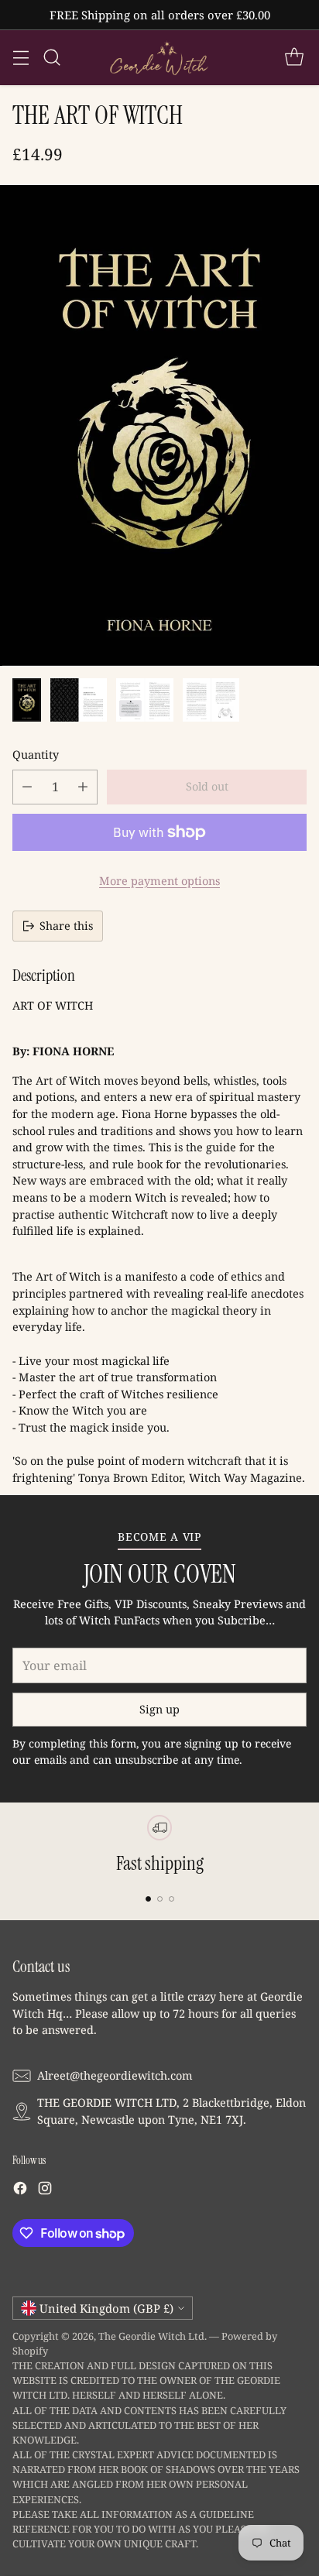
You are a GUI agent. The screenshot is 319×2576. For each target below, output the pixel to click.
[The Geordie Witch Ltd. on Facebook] (20, 2190)
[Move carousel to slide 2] (160, 1899)
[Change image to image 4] (211, 700)
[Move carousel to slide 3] (172, 1899)
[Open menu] (21, 58)
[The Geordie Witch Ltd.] (159, 58)
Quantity (36, 755)
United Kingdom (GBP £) (106, 2308)
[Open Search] (51, 58)
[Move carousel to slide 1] (148, 1899)
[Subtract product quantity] (27, 787)
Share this (66, 926)
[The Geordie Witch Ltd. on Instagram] (45, 2190)
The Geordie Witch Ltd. (153, 2336)
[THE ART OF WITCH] (159, 425)
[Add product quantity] (83, 787)
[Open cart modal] (294, 58)
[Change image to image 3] (144, 700)
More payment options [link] (159, 881)
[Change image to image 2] (79, 700)
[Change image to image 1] (27, 700)
